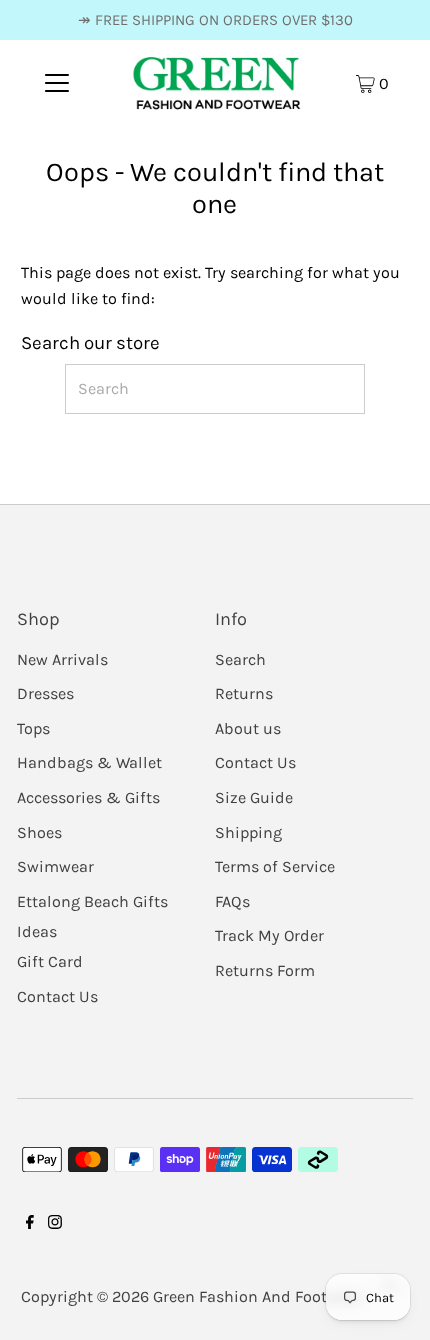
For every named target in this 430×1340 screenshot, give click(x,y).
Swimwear (55, 866)
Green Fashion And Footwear (257, 1296)
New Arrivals (62, 659)
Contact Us (57, 996)
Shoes (39, 832)
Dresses (45, 693)
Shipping (248, 832)
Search (240, 659)
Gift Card (50, 961)
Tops (33, 728)
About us (248, 728)
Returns (244, 693)
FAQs (232, 901)
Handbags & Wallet (89, 762)
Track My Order (269, 935)
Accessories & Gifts (88, 797)
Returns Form (265, 970)
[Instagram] (55, 1239)
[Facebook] (30, 1239)
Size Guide (254, 797)
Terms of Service (275, 866)
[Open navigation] (57, 83)
